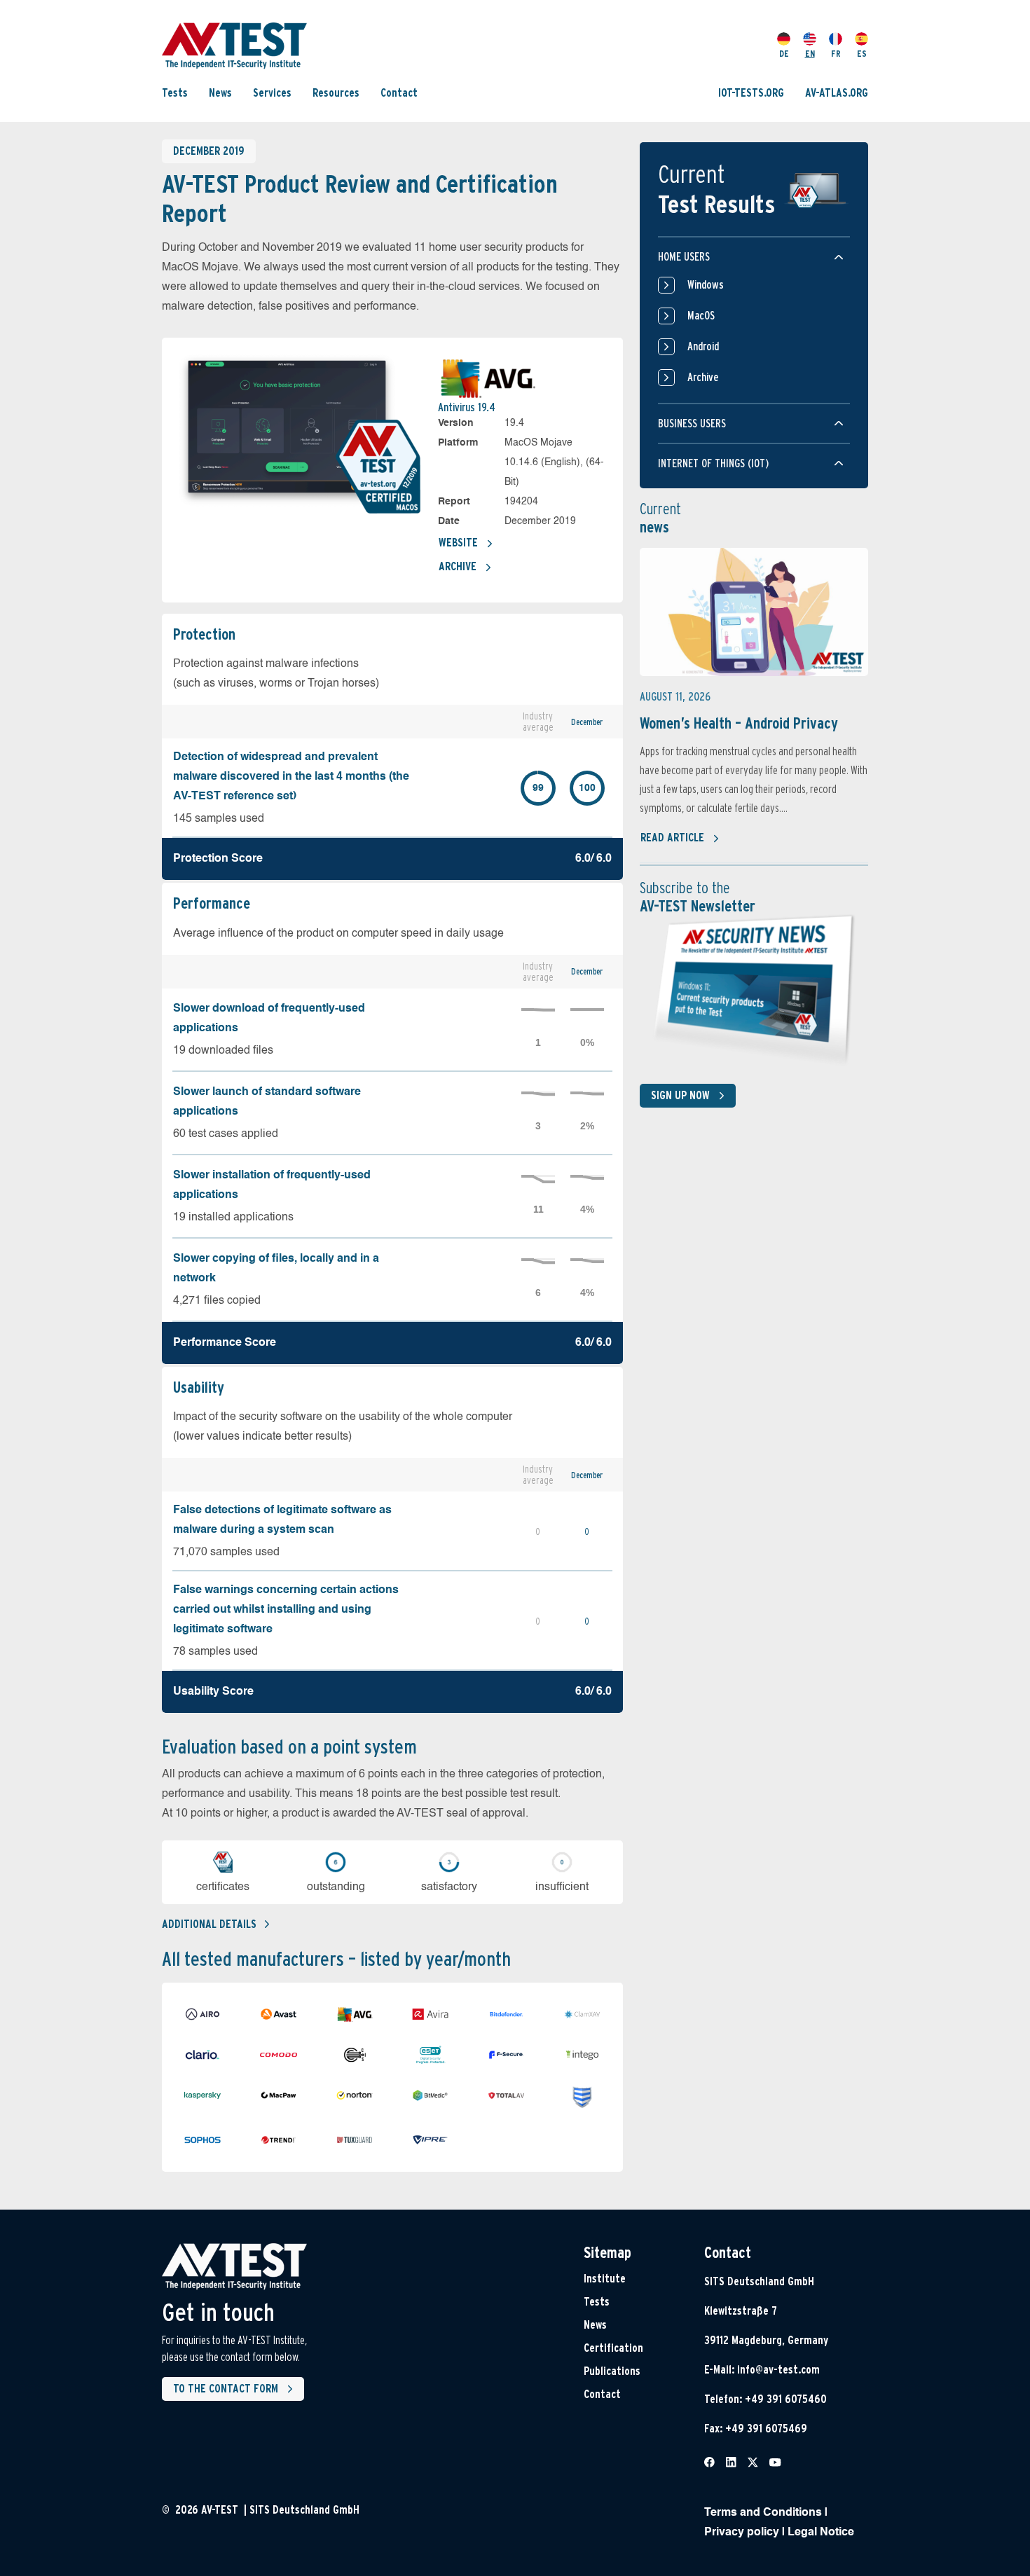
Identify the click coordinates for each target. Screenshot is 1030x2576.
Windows (706, 285)
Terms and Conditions (763, 2513)
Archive (458, 566)
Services (272, 93)
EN (810, 54)
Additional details (209, 1924)
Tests (175, 93)
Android (703, 346)
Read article (672, 838)
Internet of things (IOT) (713, 463)
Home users (684, 257)
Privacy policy (742, 2533)
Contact (399, 93)
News (220, 93)
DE (784, 54)
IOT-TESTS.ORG (751, 93)
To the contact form (226, 2389)
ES (862, 54)
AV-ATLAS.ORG (837, 93)
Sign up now (680, 1095)
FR (836, 54)
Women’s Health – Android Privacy (739, 723)
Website (458, 543)
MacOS (701, 316)
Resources (336, 93)
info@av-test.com (778, 2370)
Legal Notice (821, 2533)
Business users (692, 423)
